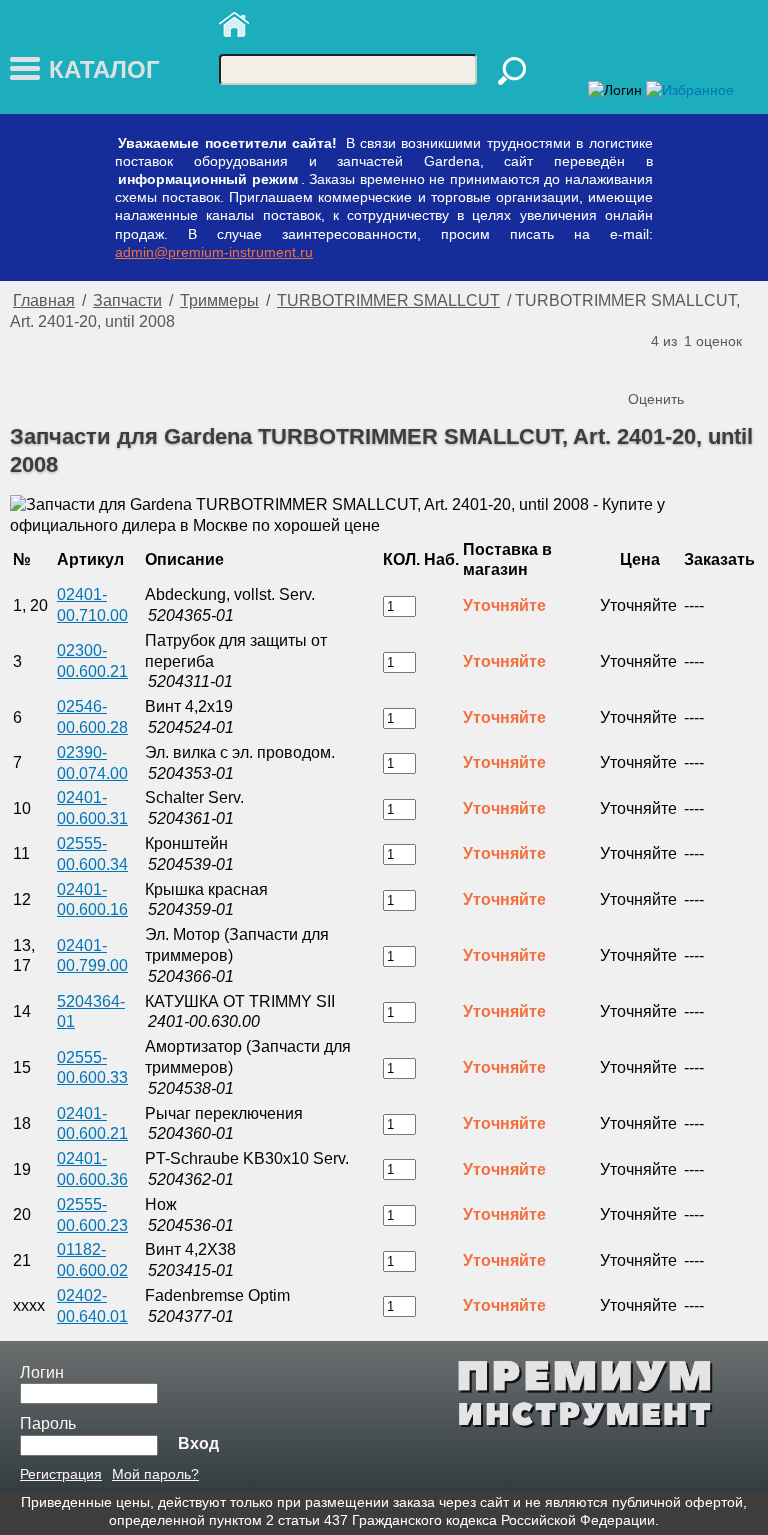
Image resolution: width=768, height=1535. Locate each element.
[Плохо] (666, 366)
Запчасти (127, 300)
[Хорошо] (706, 366)
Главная (44, 300)
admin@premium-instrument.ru (214, 252)
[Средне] (686, 366)
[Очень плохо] (646, 366)
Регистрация (61, 1474)
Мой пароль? (155, 1474)
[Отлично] (726, 366)
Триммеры (219, 300)
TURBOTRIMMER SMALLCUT (388, 300)
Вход (198, 1443)
